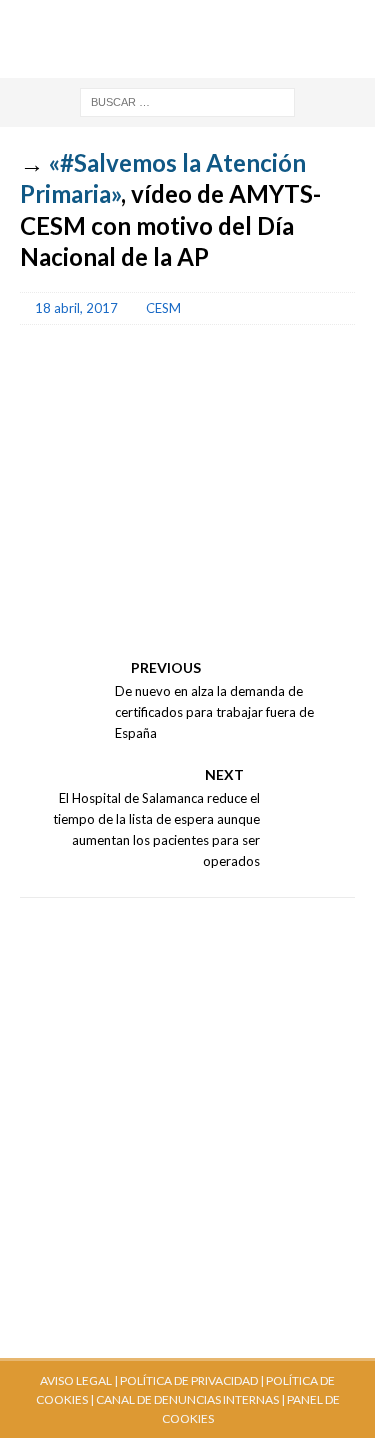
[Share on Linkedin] (150, 631)
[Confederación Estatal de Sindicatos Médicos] (187, 66)
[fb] (187, 20)
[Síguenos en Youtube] (44, 577)
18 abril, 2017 (76, 308)
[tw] (149, 20)
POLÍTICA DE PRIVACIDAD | (192, 1380)
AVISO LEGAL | (79, 1380)
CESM (163, 308)
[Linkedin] (263, 20)
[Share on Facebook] (44, 631)
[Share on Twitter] (97, 631)
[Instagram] (225, 20)
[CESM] (97, 577)
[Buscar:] (187, 100)
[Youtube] (111, 20)
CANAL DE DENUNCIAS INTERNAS (186, 1399)
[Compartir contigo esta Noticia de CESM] (203, 631)
